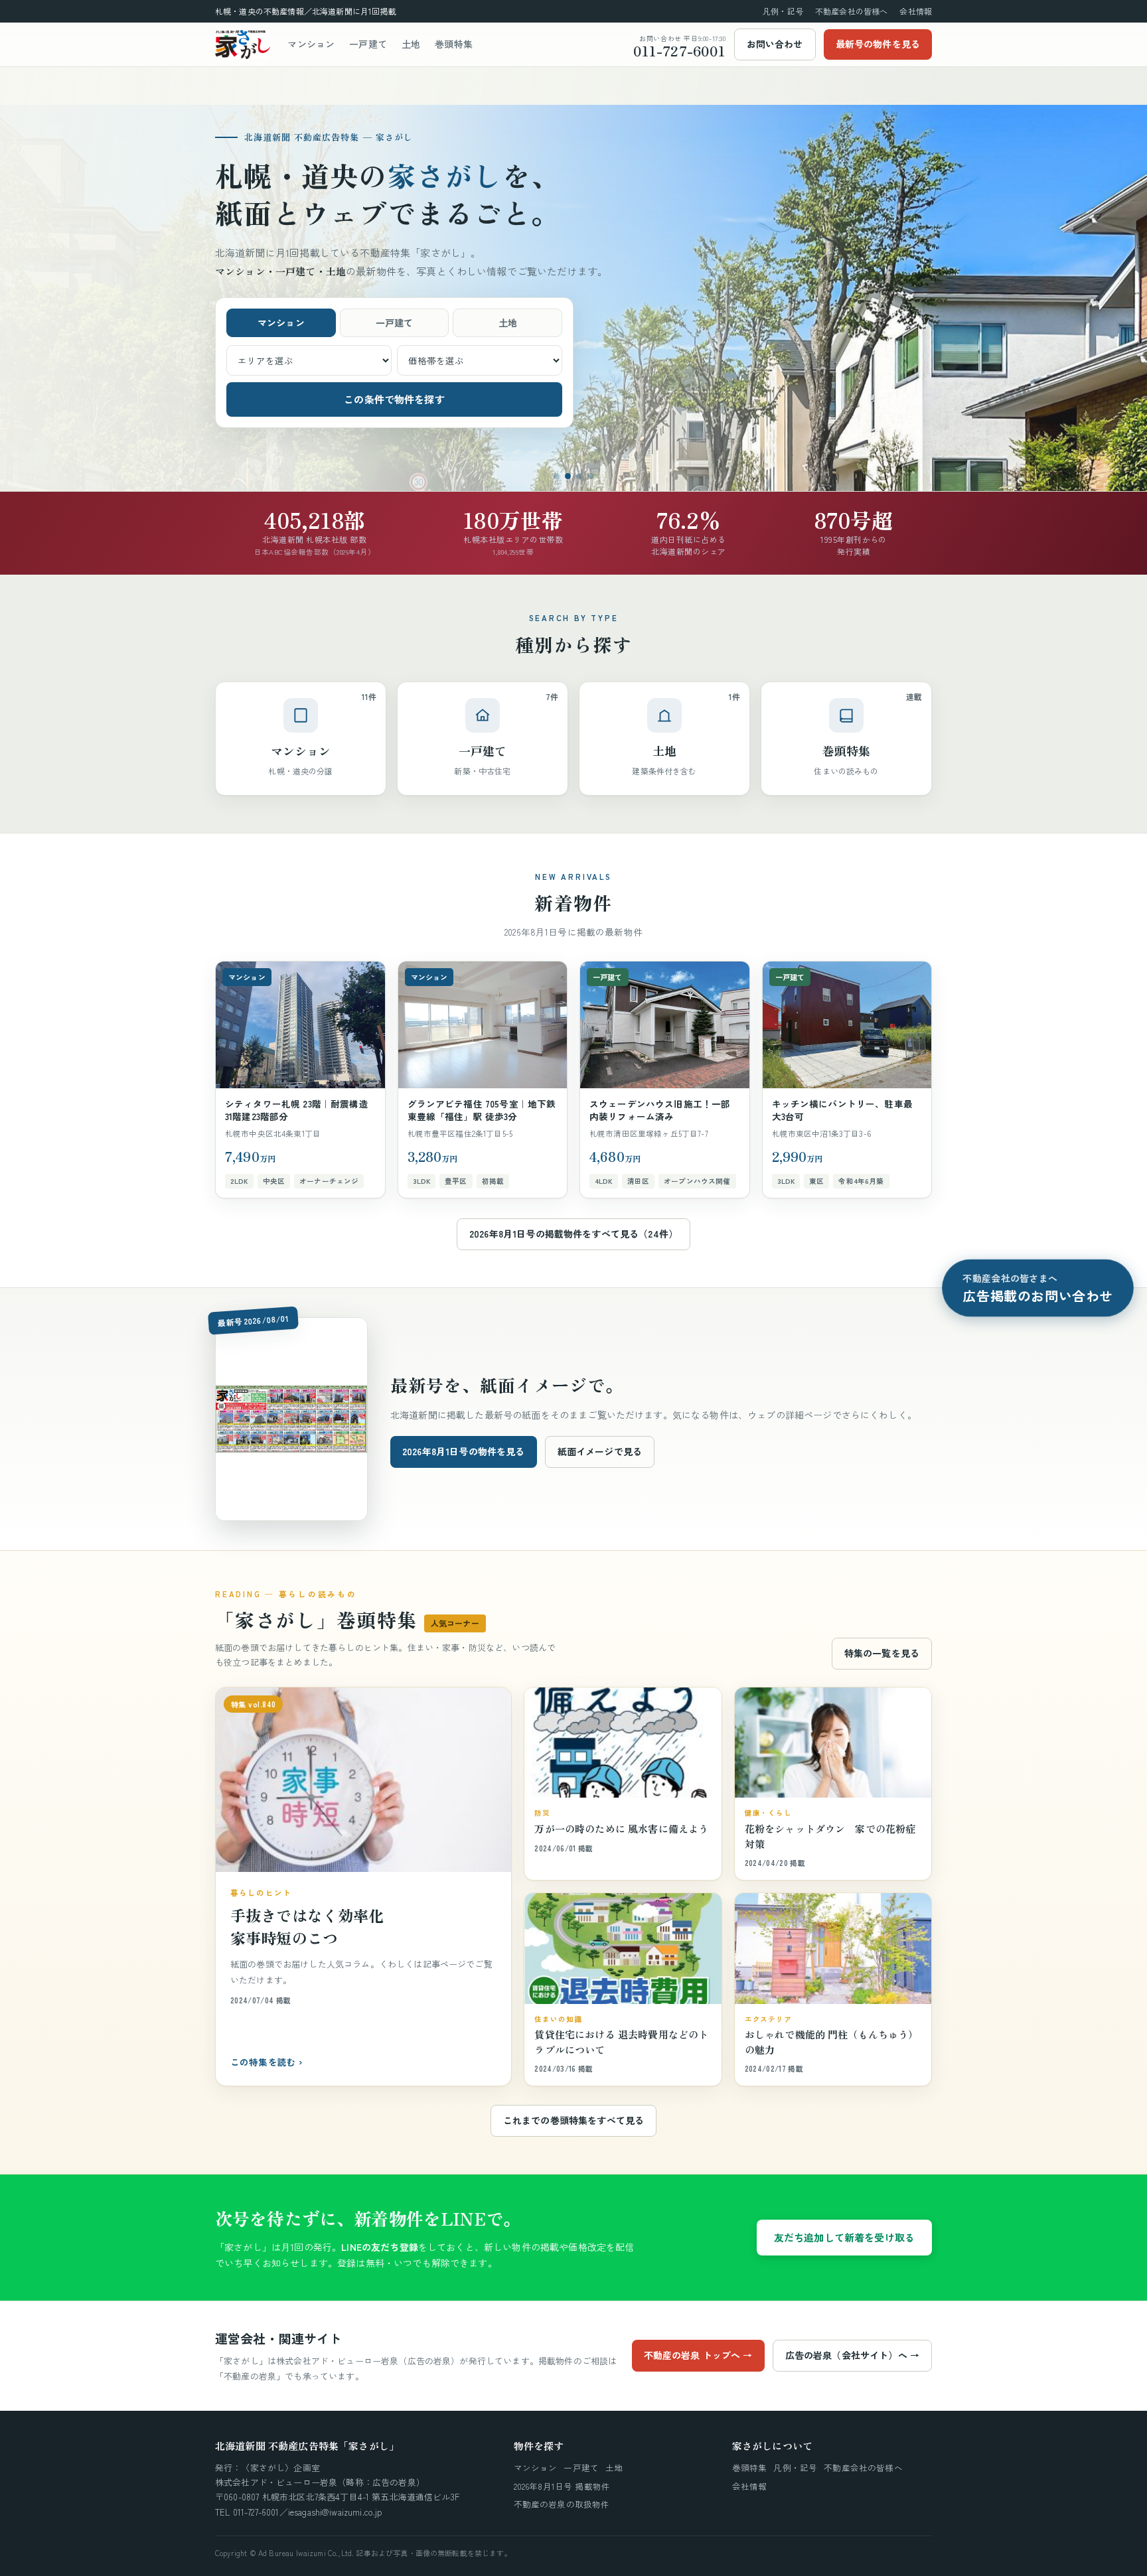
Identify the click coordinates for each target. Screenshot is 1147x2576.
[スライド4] (590, 476)
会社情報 (916, 11)
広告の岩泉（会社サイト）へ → (852, 2355)
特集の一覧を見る (882, 1653)
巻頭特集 (454, 44)
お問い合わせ (775, 44)
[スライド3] (579, 476)
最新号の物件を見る (878, 44)
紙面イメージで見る (600, 1451)
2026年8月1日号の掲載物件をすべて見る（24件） (573, 1234)
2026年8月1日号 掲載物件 (562, 2486)
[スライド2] (568, 476)
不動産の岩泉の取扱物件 (562, 2504)
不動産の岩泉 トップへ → (698, 2355)
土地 (411, 44)
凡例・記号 (783, 11)
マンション (311, 44)
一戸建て (368, 44)
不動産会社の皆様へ (851, 11)
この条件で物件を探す (394, 399)
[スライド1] (557, 476)
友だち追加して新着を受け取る (844, 2237)
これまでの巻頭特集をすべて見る (573, 2120)
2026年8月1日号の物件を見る (464, 1451)
